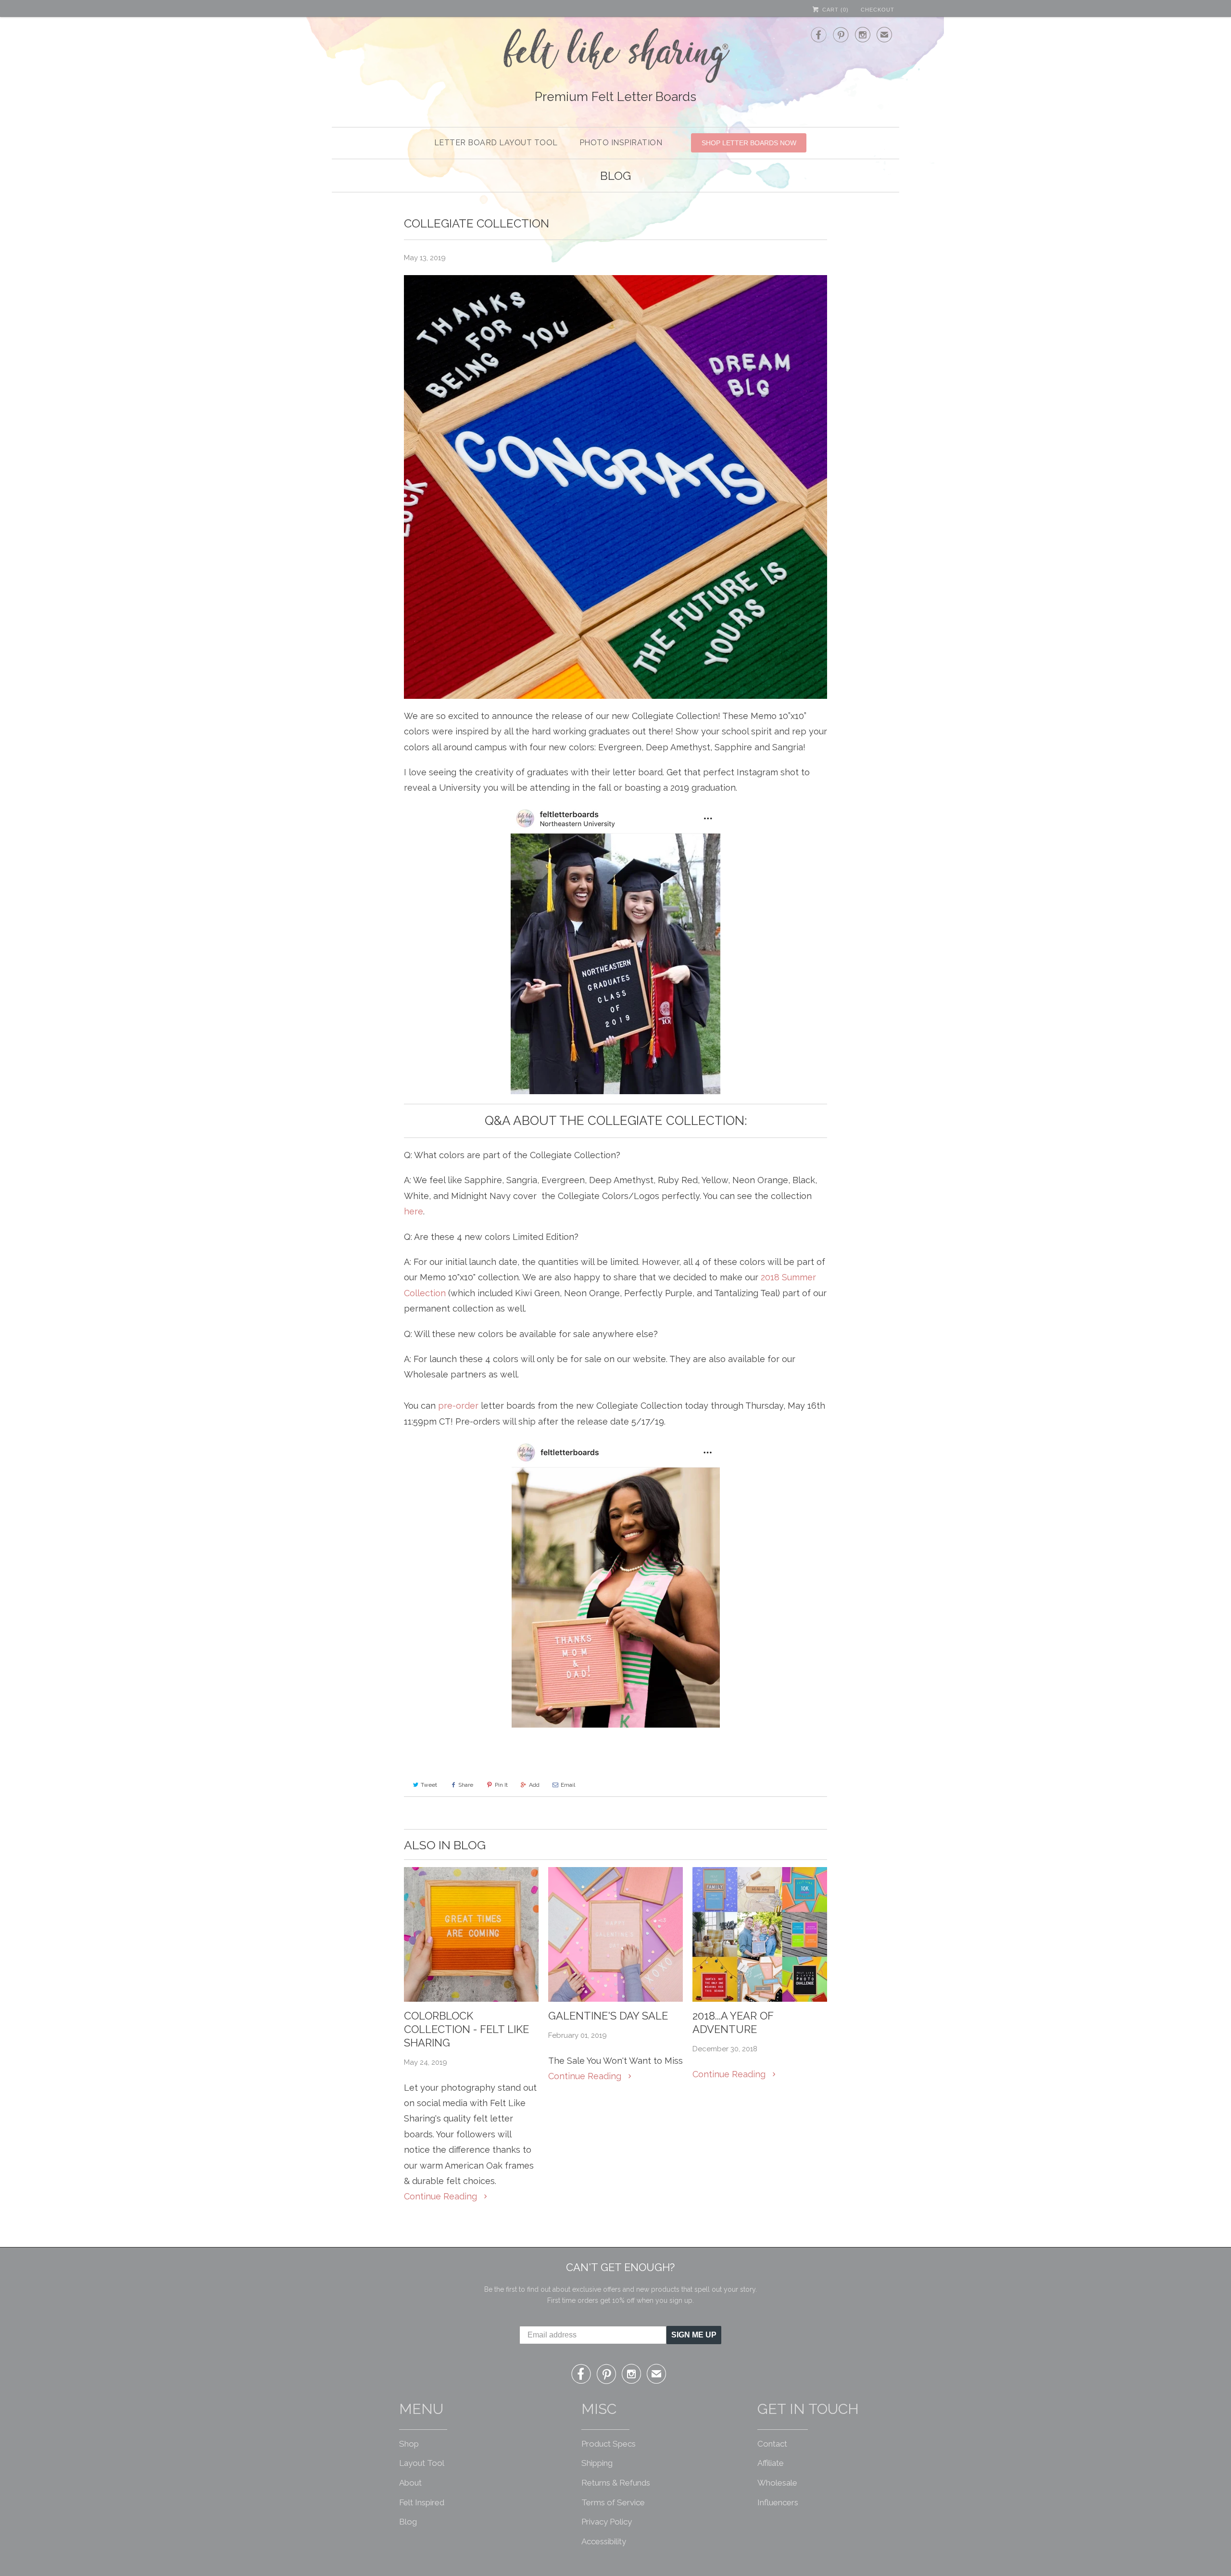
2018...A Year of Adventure (733, 2022)
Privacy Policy (607, 2522)
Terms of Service (613, 2502)
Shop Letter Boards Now (749, 143)
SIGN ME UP (694, 2335)
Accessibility (604, 2541)
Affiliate (771, 2463)
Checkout (878, 10)
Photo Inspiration (621, 143)
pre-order (458, 1406)
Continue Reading (442, 2196)
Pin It (501, 1785)
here (414, 1211)
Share (466, 1785)
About (410, 2483)
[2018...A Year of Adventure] (760, 1934)
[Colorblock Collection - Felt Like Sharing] (471, 1934)
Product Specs (609, 2444)
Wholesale (777, 2483)
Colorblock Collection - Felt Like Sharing (466, 2029)
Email (568, 1785)
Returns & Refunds (616, 2483)
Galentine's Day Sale (608, 2016)
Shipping (597, 2463)
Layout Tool (422, 2463)
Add (534, 1785)
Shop (409, 2444)
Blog (615, 176)
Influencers (778, 2502)
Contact (772, 2444)
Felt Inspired (422, 2502)
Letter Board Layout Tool (496, 143)
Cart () (835, 10)
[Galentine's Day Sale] (615, 1934)
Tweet (429, 1785)
